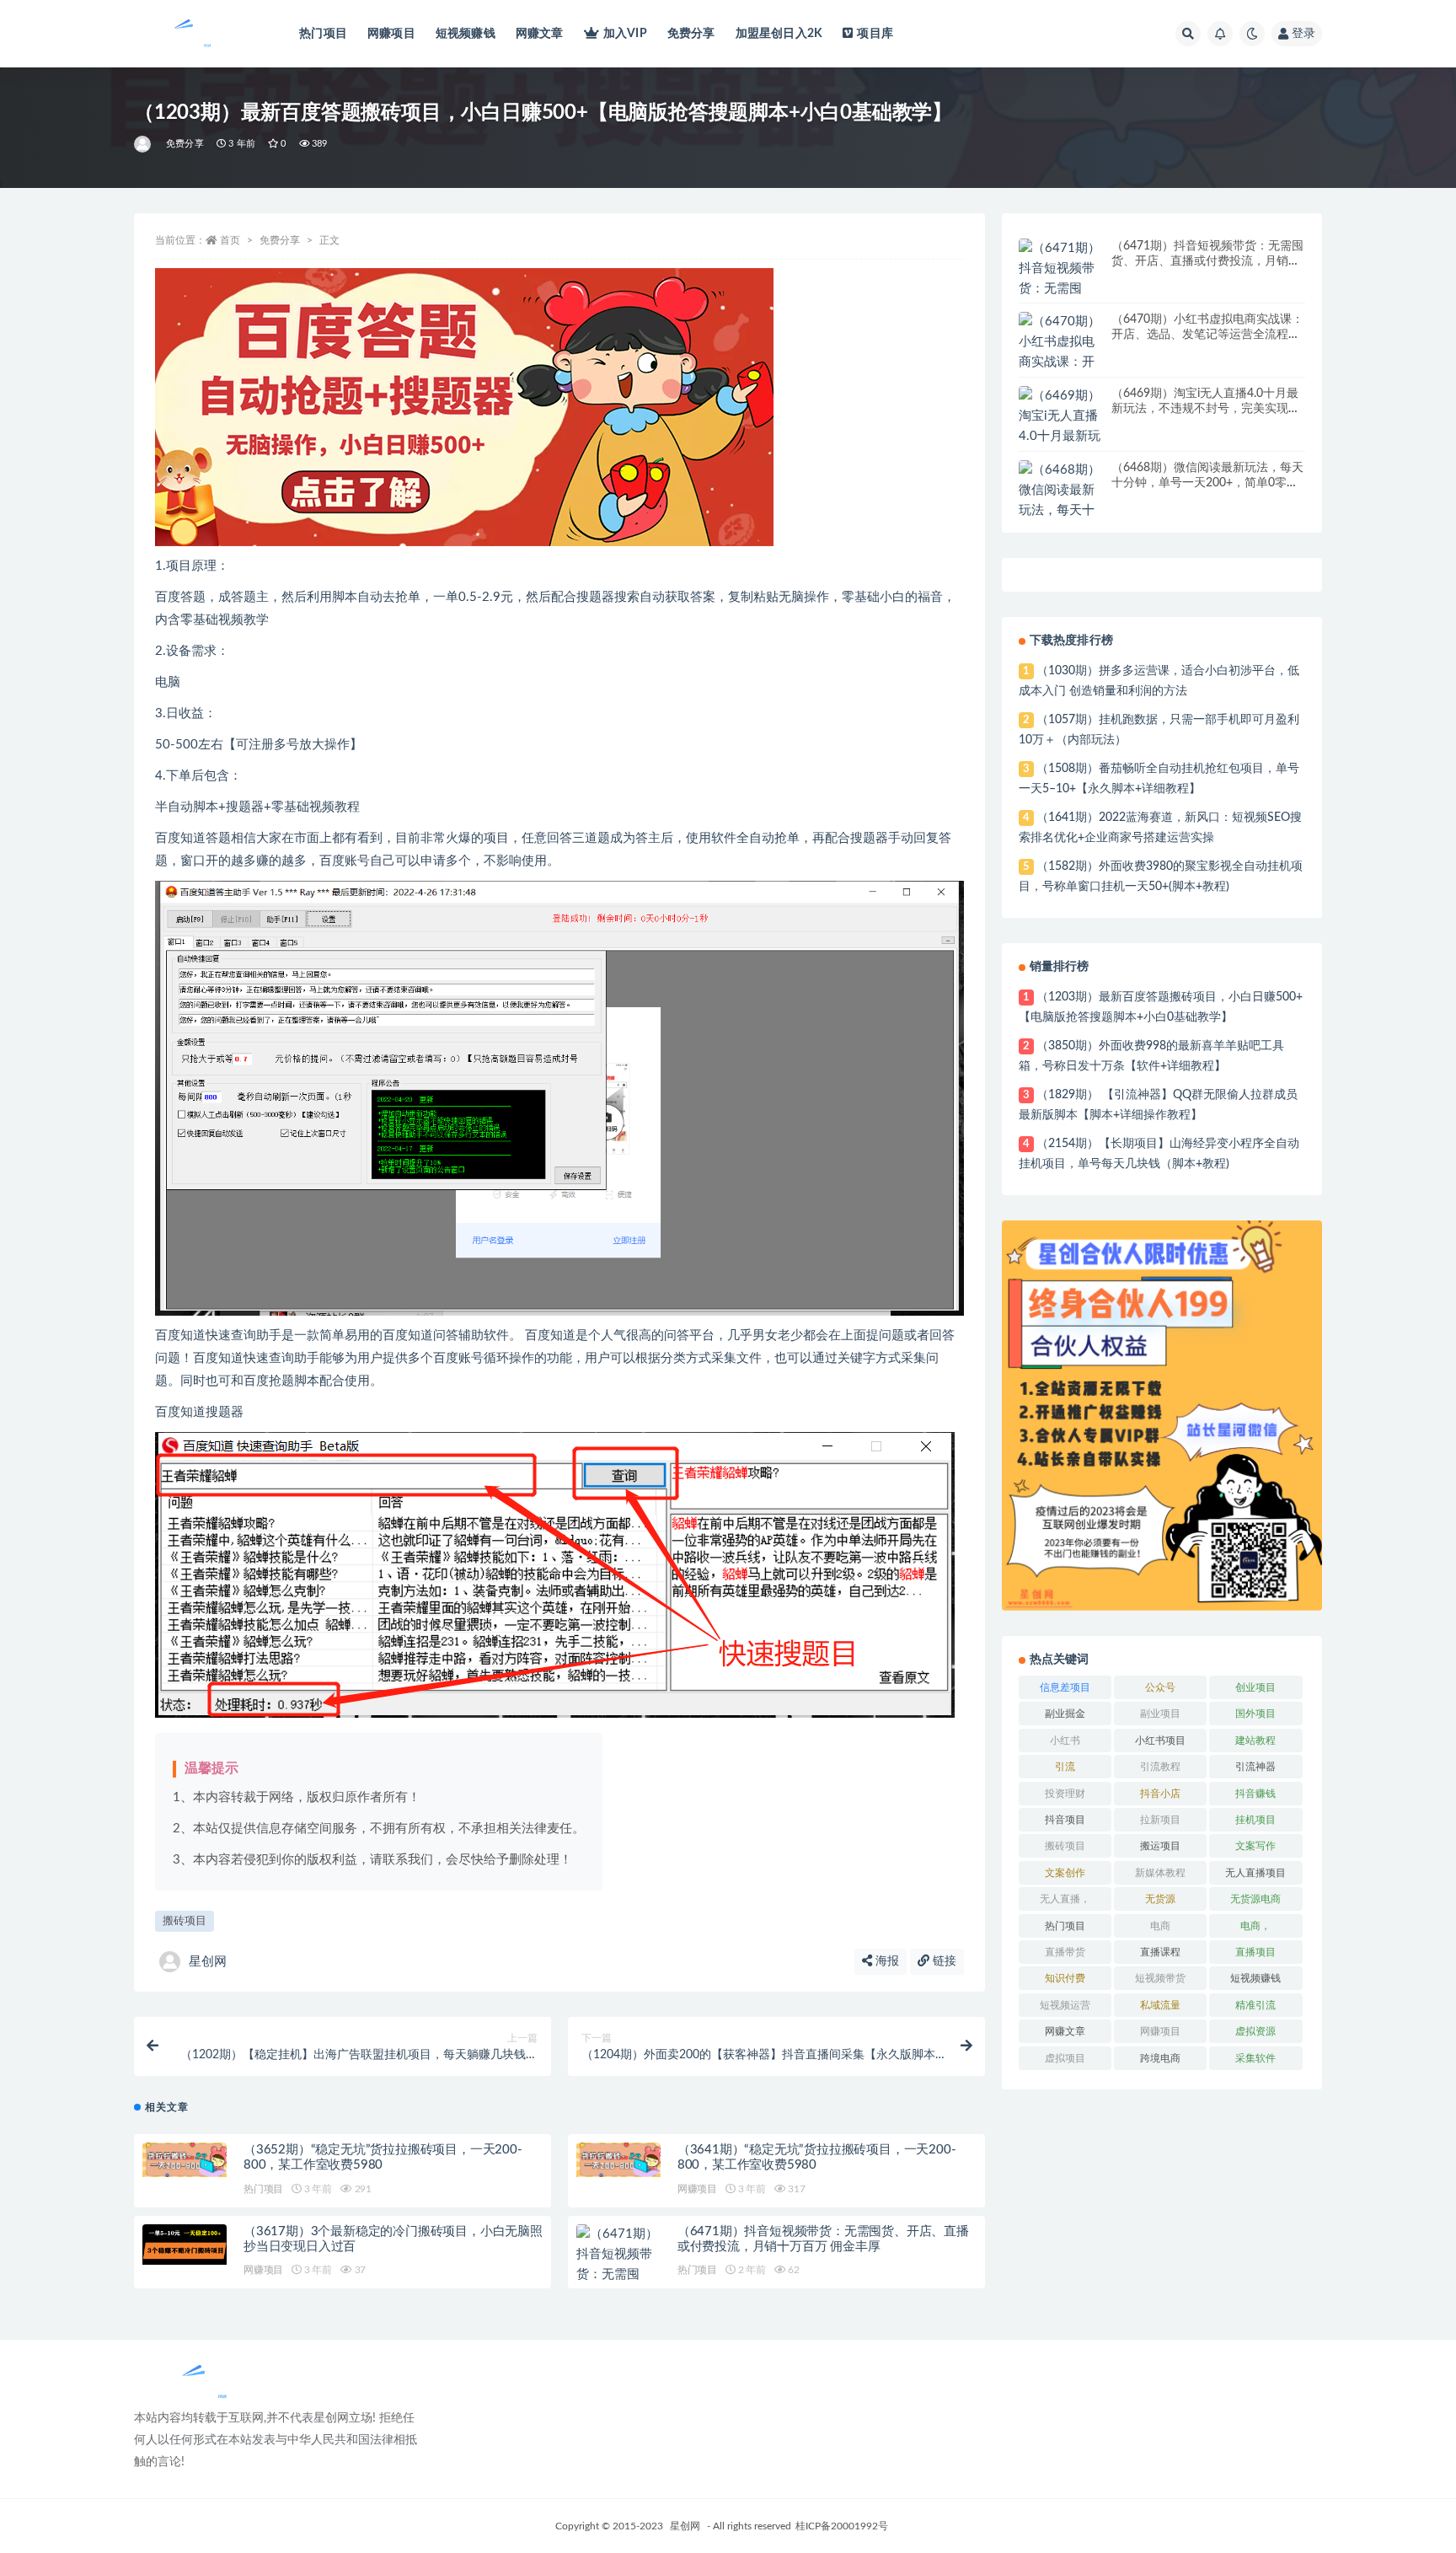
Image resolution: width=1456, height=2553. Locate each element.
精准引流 (1255, 2005)
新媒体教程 (1160, 1873)
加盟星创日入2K (779, 34)
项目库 (875, 34)
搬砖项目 (185, 1921)
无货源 (1160, 1899)
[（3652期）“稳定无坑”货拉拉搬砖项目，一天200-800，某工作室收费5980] (185, 2160)
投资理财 (1065, 1794)
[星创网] (144, 144)
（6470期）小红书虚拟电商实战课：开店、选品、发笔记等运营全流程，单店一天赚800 (1207, 335)
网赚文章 (540, 34)
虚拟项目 (1065, 2058)
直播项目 (1255, 1952)
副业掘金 (1065, 1714)
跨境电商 (1160, 2058)
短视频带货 (1160, 1978)
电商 (1160, 1926)
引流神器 (1255, 1767)
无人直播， (1065, 1899)
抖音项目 (1065, 1820)
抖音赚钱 (1255, 1794)
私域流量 (1160, 2005)
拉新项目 (1160, 1820)
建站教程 (1255, 1740)
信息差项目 (1065, 1687)
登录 (1303, 34)
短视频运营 (1065, 2005)
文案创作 (1065, 1873)
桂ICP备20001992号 (842, 2526)
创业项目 (1255, 1687)
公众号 (1160, 1687)
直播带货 (1065, 1952)
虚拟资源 (1255, 2031)
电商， (1255, 1926)
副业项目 (1160, 1714)
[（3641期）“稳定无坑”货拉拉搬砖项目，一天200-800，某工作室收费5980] (618, 2160)
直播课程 (1160, 1952)
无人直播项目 (1255, 1873)
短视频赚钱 (466, 34)
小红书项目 (1160, 1740)
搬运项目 (1160, 1846)
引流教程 (1160, 1767)
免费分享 (691, 34)
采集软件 (1255, 2058)
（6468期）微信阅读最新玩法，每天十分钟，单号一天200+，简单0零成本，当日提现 (1207, 483)
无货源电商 (1255, 1899)
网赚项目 (391, 34)
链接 (943, 1961)
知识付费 (1065, 1978)
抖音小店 (1160, 1794)
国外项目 (1255, 1714)
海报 (886, 1961)
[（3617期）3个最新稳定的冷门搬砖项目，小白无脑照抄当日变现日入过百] (185, 2245)
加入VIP (625, 34)
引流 (1065, 1767)
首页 (230, 240)
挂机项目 (1255, 1820)
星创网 (208, 1962)
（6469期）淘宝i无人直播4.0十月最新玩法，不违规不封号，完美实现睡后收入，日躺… (1206, 409)
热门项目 (323, 34)
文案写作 (1255, 1846)
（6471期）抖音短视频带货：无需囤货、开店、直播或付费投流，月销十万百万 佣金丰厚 (1207, 261)
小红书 (1065, 1740)
